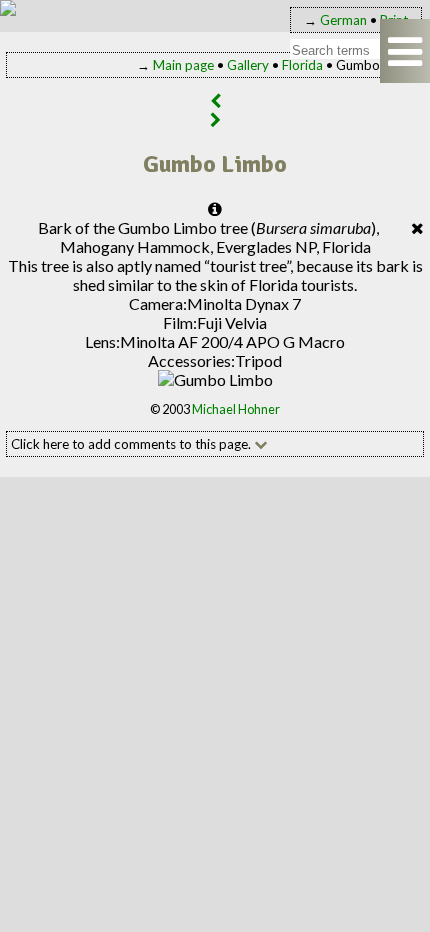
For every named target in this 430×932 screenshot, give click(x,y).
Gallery (248, 65)
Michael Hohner (236, 409)
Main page (183, 65)
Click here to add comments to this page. (132, 444)
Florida (302, 65)
